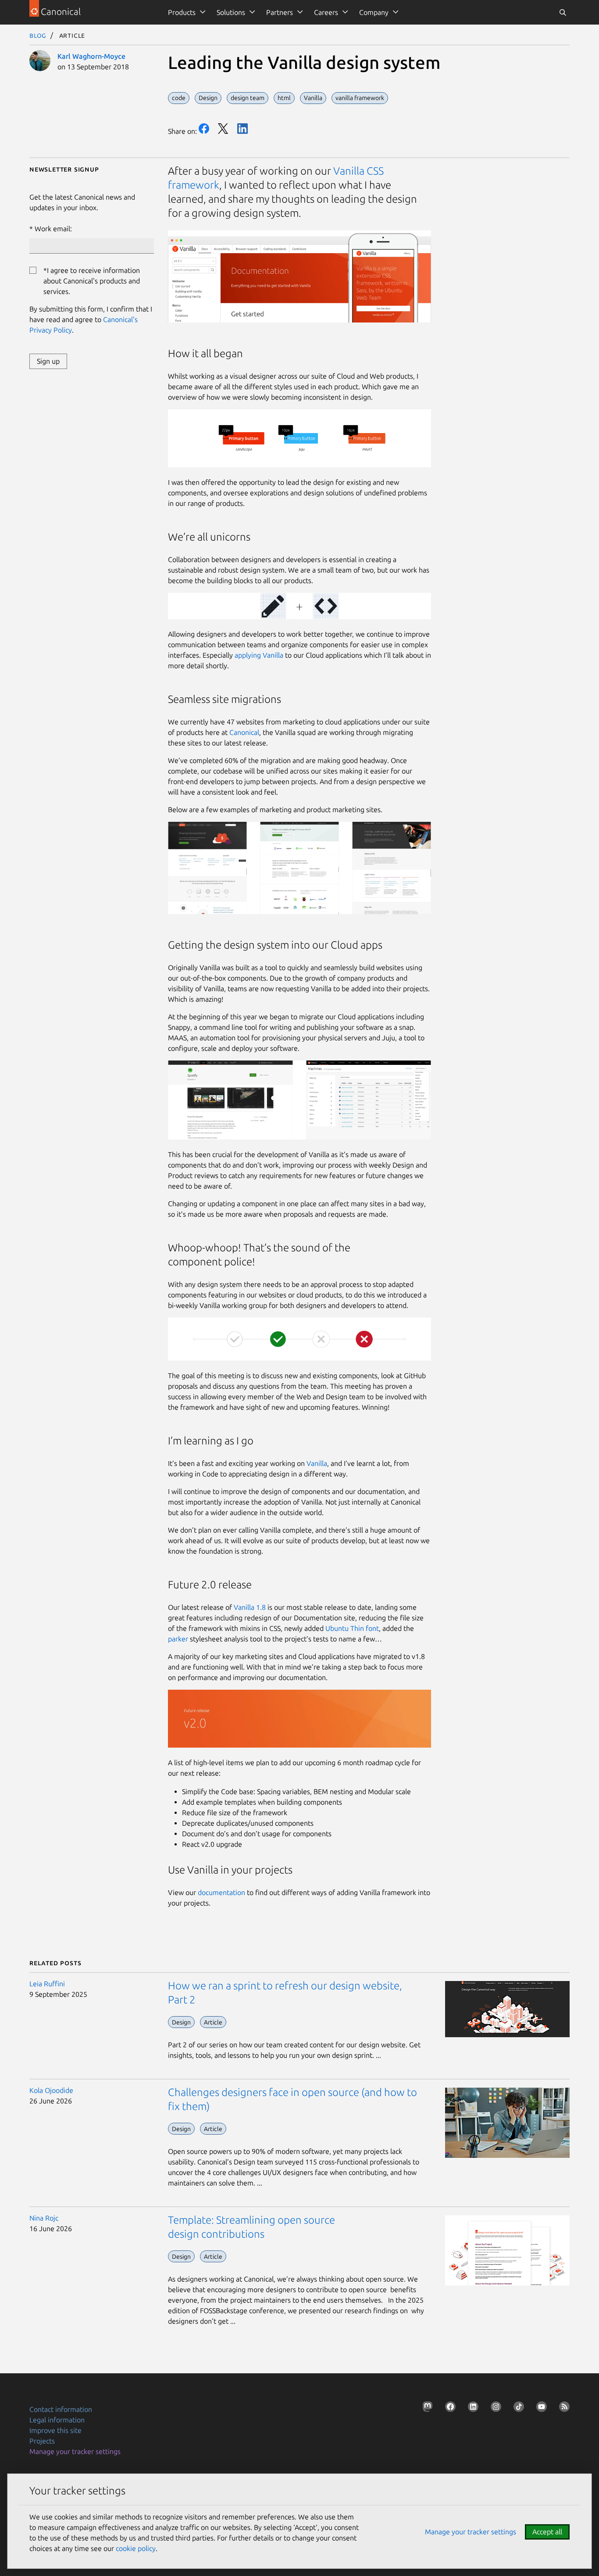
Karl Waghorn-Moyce (91, 56)
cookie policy (136, 2548)
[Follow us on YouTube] (540, 2408)
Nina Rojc (44, 2218)
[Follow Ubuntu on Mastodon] (426, 2408)
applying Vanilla (259, 655)
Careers (326, 12)
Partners (280, 12)
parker (178, 1639)
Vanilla (317, 1463)
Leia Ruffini (47, 1984)
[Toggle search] (563, 12)
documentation (221, 1892)
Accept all (547, 2532)
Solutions (231, 12)
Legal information (57, 2420)
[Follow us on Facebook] (449, 2408)
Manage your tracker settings (75, 2451)
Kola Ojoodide (51, 2090)
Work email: (53, 229)
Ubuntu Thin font (352, 1628)
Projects (42, 2441)
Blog (38, 35)
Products (182, 12)
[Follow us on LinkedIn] (471, 2408)
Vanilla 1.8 (250, 1607)
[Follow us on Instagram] (494, 2408)
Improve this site (55, 2430)
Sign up (48, 361)
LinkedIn (242, 129)
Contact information (61, 2409)
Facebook (204, 129)
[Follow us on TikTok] (517, 2408)
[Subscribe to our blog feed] (563, 2408)
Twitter (223, 129)
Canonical (244, 732)
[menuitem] (185, 12)
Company (374, 12)
